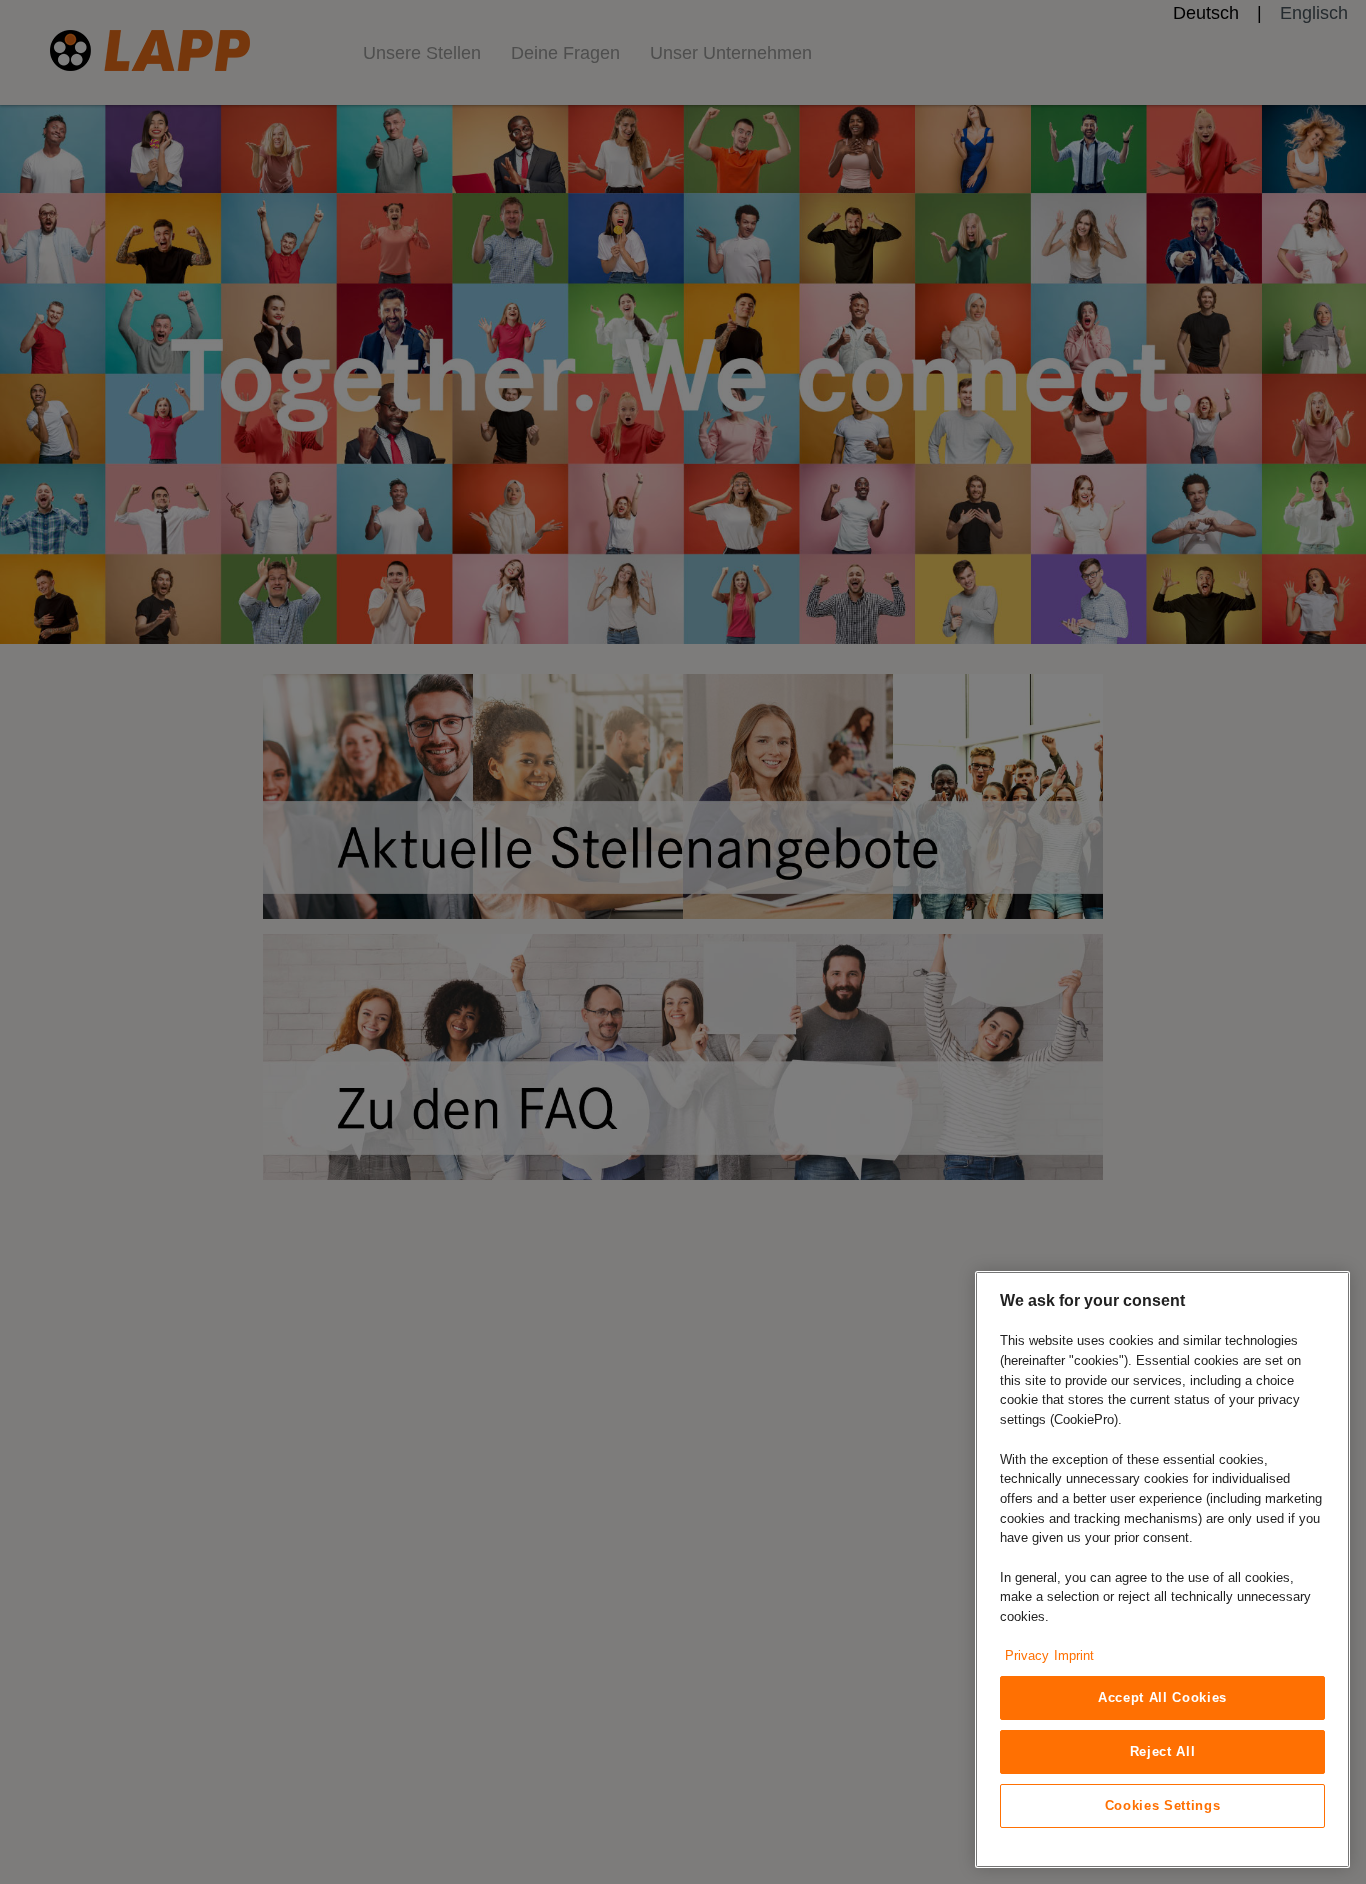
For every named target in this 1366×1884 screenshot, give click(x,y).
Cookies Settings (1163, 1805)
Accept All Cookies (1162, 1697)
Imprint (1074, 1655)
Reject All (1163, 1751)
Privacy (1027, 1655)
